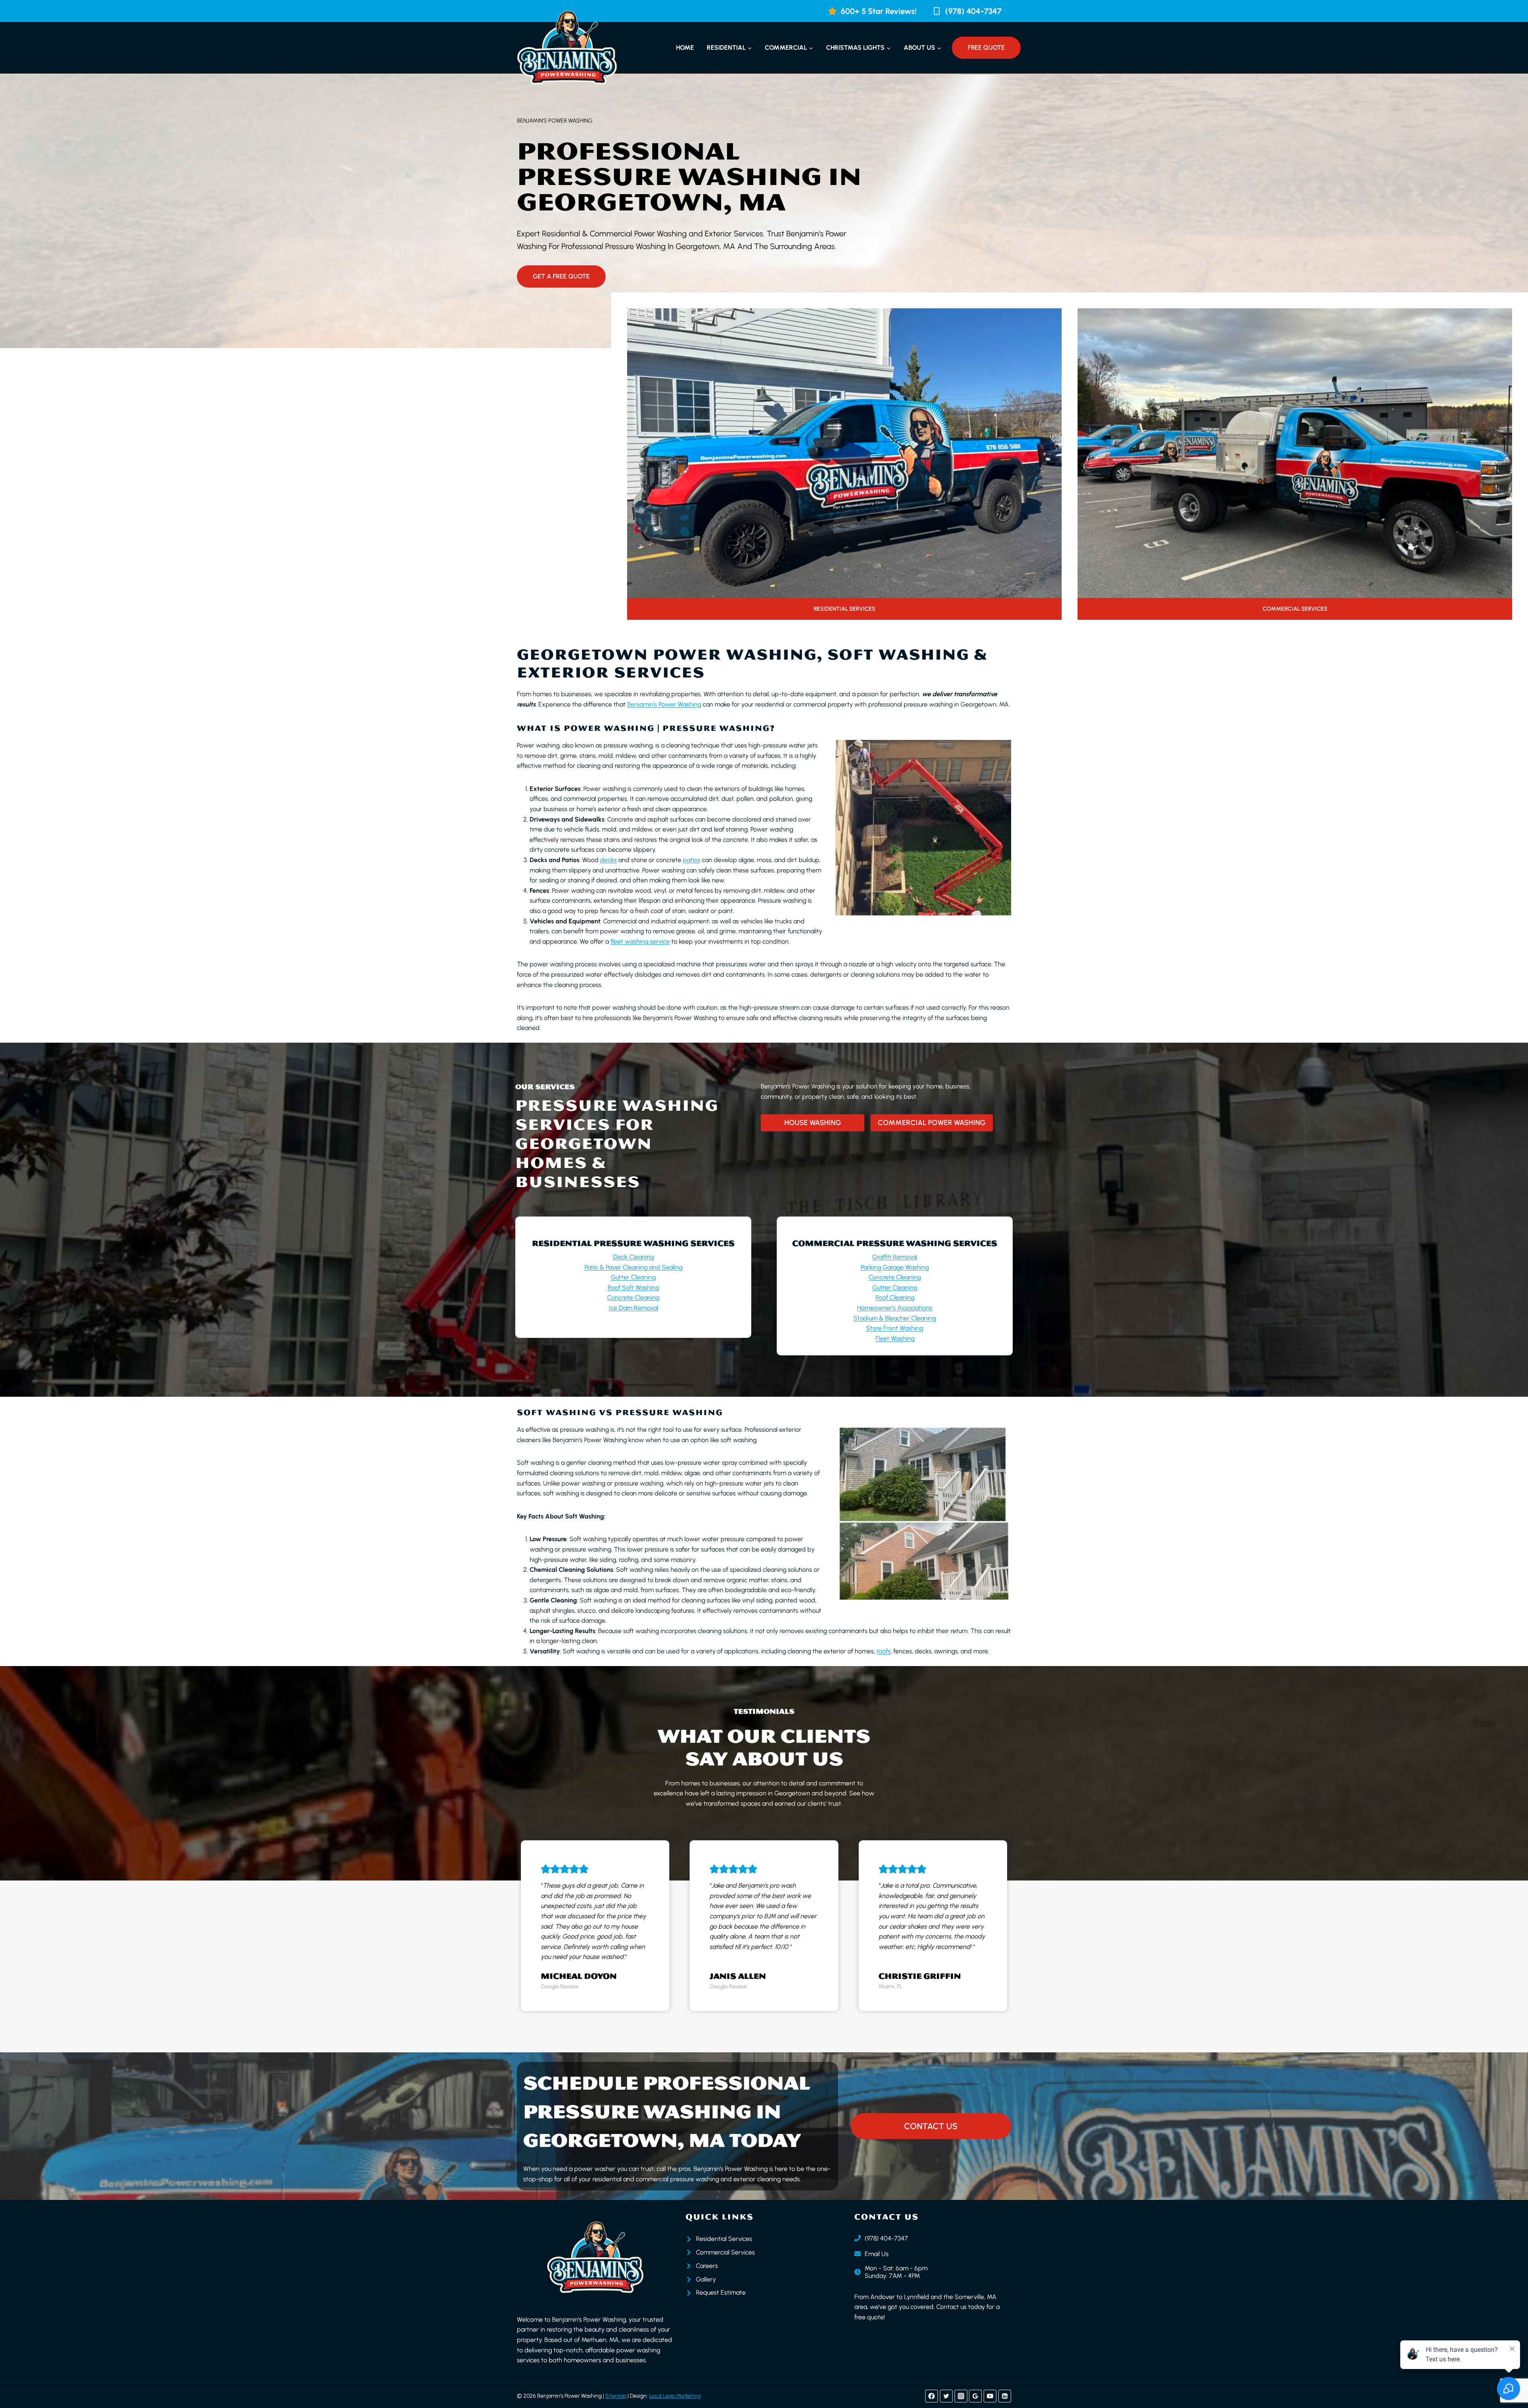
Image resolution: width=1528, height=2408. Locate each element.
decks (608, 860)
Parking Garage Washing (895, 1267)
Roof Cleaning (895, 1297)
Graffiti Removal (895, 1257)
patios (692, 860)
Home (685, 48)
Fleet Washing (895, 1338)
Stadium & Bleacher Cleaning (895, 1318)
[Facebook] (932, 2396)
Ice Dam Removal (633, 1308)
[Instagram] (961, 2396)
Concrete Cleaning (633, 1297)
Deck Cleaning (633, 1257)
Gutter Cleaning (633, 1277)
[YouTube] (990, 2396)
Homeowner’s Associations (895, 1308)
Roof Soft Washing (633, 1288)
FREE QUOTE (986, 48)
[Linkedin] (1005, 2396)
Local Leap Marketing (675, 2396)
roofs (884, 1651)
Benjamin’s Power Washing (664, 704)
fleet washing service (640, 941)
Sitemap (616, 2396)
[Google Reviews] (975, 2396)
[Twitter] (946, 2396)
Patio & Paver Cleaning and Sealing (633, 1267)
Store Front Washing (895, 1328)
